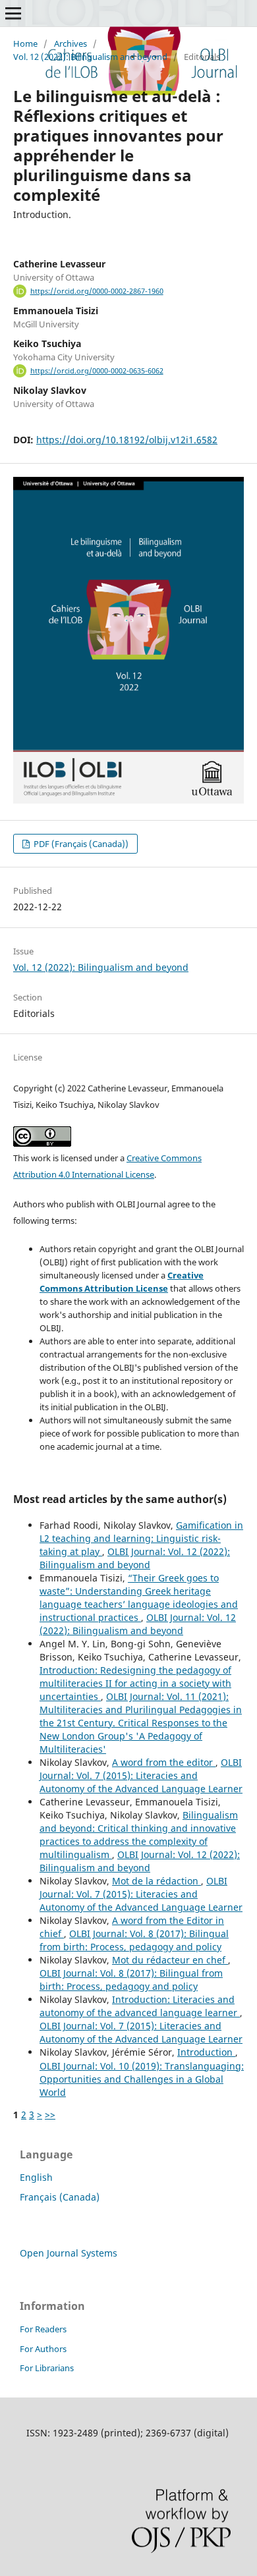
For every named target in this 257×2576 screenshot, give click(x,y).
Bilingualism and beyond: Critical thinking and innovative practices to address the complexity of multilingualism (139, 1835)
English (36, 2177)
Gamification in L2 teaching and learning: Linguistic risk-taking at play (141, 1538)
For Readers (43, 2329)
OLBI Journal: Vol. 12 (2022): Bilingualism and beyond (135, 1558)
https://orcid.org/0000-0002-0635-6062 (97, 371)
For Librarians (47, 2368)
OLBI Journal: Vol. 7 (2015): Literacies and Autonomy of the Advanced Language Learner (141, 1775)
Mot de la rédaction (157, 1881)
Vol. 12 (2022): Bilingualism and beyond (90, 57)
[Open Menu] (13, 13)
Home (25, 43)
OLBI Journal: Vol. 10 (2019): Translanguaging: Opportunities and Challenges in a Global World (142, 2079)
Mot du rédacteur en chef (170, 1960)
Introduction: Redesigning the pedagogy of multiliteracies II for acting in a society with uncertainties (135, 1683)
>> (50, 2115)
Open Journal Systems (69, 2253)
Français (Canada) (60, 2197)
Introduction (206, 2052)
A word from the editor (164, 1762)
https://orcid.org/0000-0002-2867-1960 (97, 291)
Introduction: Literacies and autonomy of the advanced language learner (140, 2006)
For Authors (43, 2349)
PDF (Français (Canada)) (80, 844)
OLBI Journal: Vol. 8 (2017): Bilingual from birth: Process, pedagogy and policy (134, 1940)
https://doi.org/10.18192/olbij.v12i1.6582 (127, 440)
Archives (71, 43)
